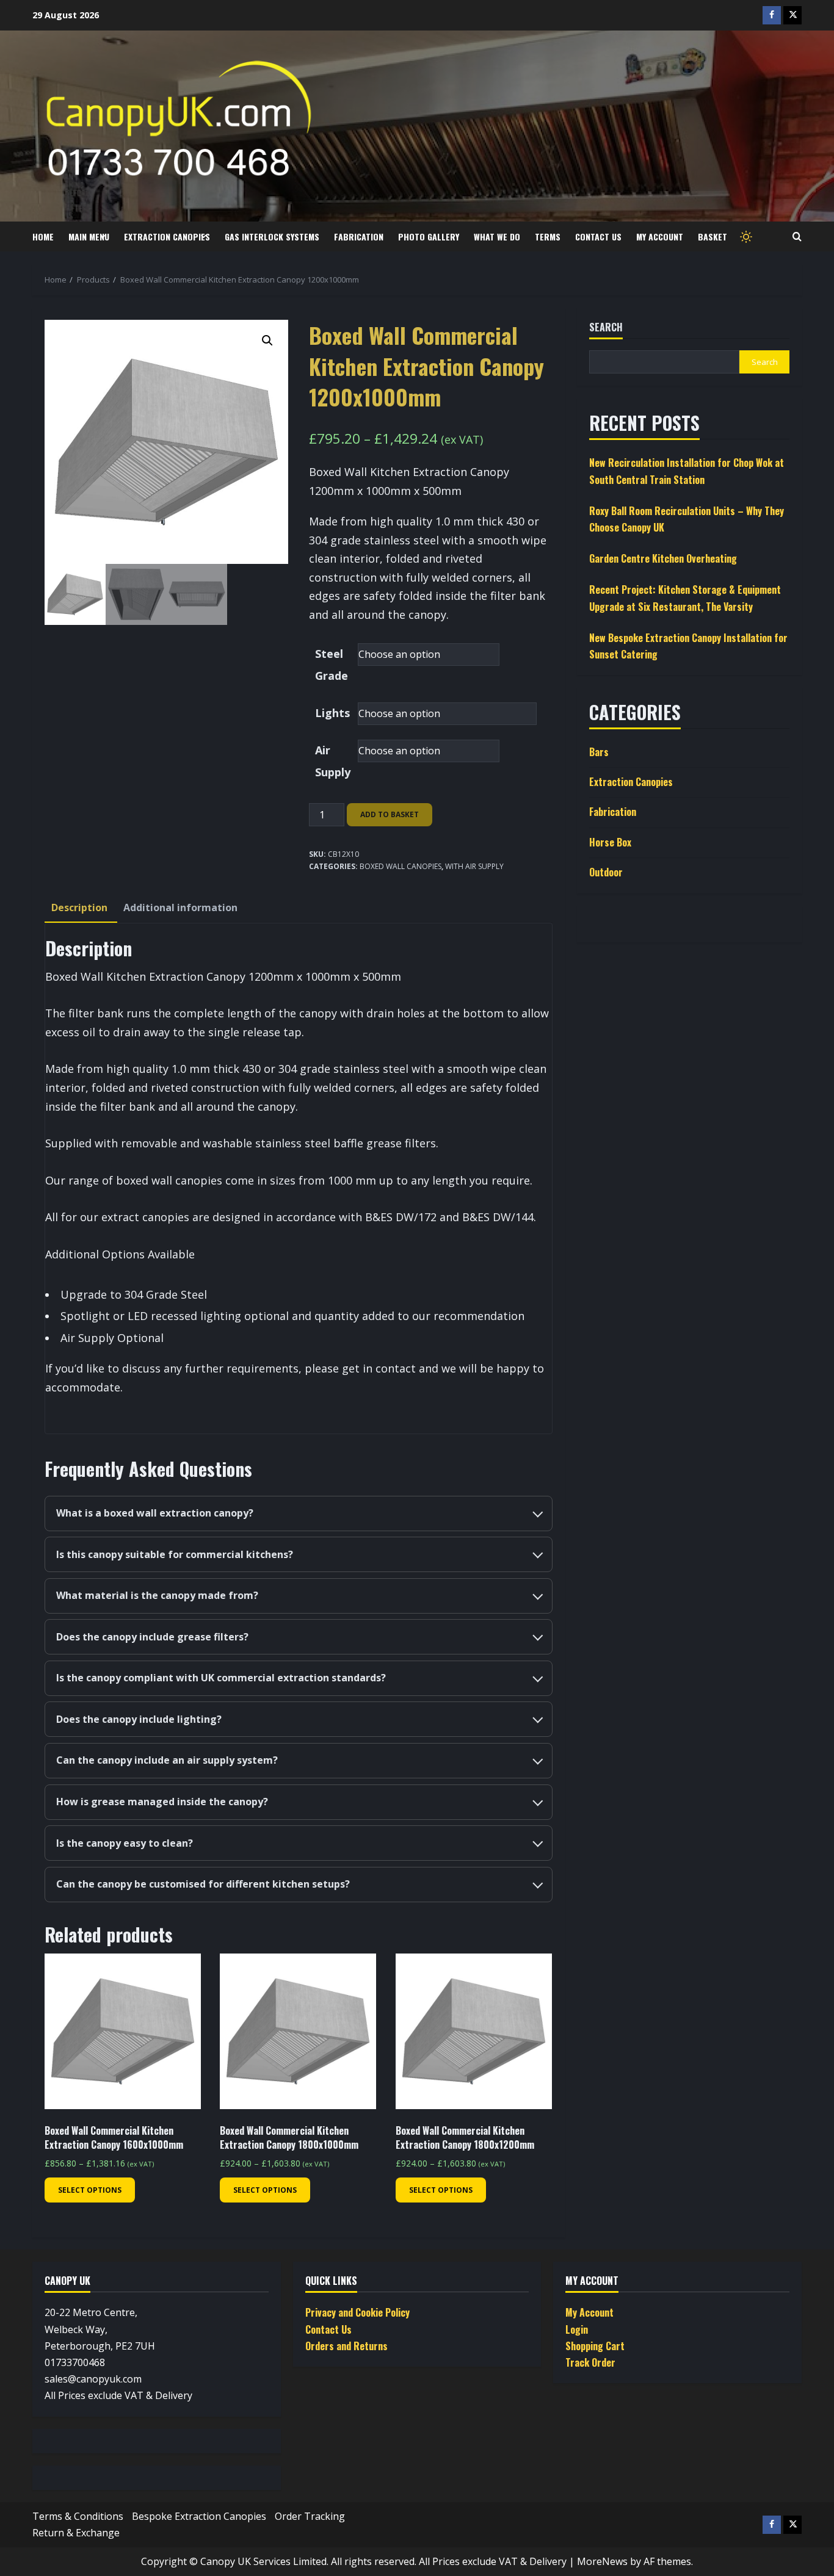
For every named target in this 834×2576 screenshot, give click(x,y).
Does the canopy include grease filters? (152, 1637)
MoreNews (602, 2561)
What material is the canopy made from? (157, 1595)
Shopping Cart (595, 2346)
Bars (599, 752)
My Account (660, 236)
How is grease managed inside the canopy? (162, 1802)
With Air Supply (474, 866)
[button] (267, 341)
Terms (548, 236)
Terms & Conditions (78, 2516)
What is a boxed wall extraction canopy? (155, 1513)
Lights (332, 713)
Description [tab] (79, 907)
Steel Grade (332, 665)
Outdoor (606, 872)
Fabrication (359, 236)
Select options (90, 2190)
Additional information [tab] (180, 907)
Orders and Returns (346, 2346)
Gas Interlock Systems (272, 236)
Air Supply (333, 761)
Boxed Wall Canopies (401, 866)
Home (43, 236)
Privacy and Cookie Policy (357, 2312)
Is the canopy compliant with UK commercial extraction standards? (221, 1678)
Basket (713, 236)
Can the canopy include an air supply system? (167, 1760)
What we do (497, 236)
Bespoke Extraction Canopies (199, 2516)
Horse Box (610, 842)
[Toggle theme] (745, 236)
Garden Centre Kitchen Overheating (663, 559)
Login (577, 2329)
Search (606, 327)
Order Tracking (310, 2516)
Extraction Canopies (167, 236)
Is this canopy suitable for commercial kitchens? (175, 1554)
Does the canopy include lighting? (139, 1719)
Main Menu (89, 236)
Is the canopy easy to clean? (125, 1843)
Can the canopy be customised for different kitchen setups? (203, 1884)
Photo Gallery (429, 236)
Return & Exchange (76, 2533)
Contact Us (598, 236)
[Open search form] (797, 237)
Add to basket (390, 814)
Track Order (590, 2362)
